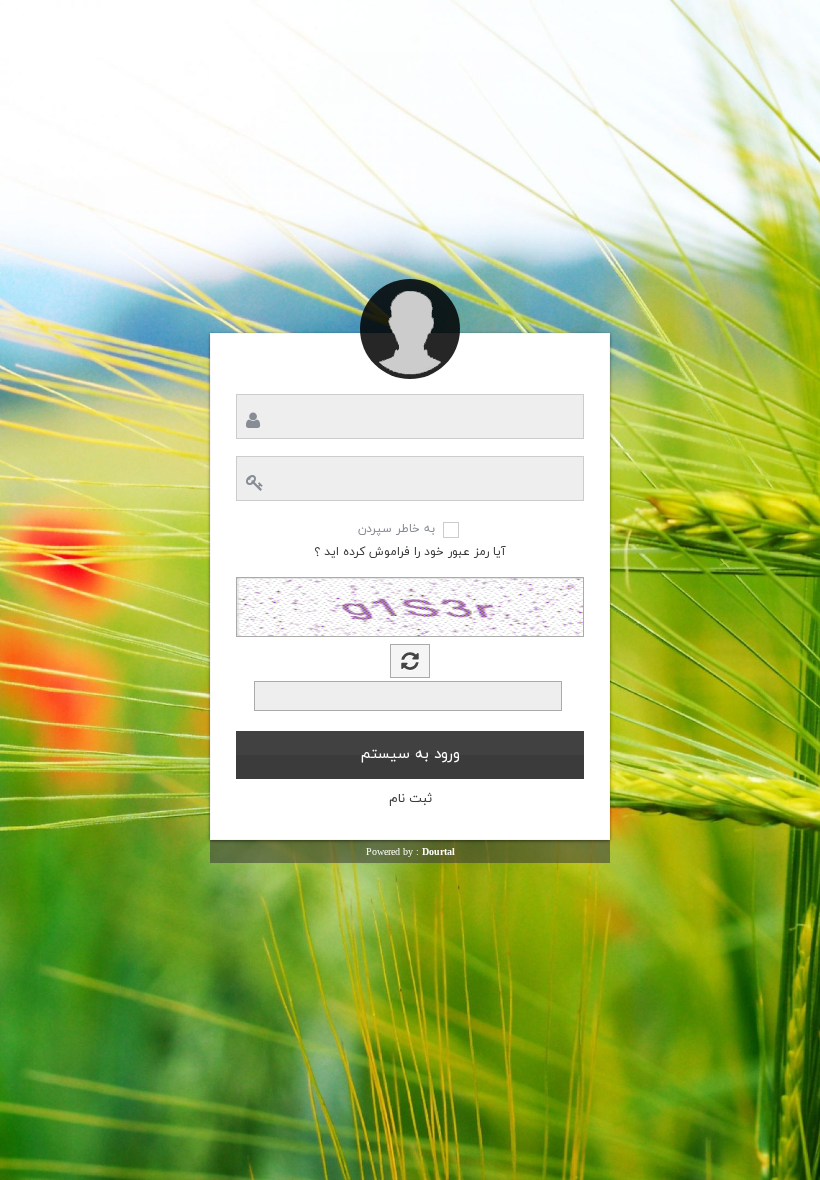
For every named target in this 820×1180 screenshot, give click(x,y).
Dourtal (438, 851)
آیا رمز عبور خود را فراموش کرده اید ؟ (410, 552)
